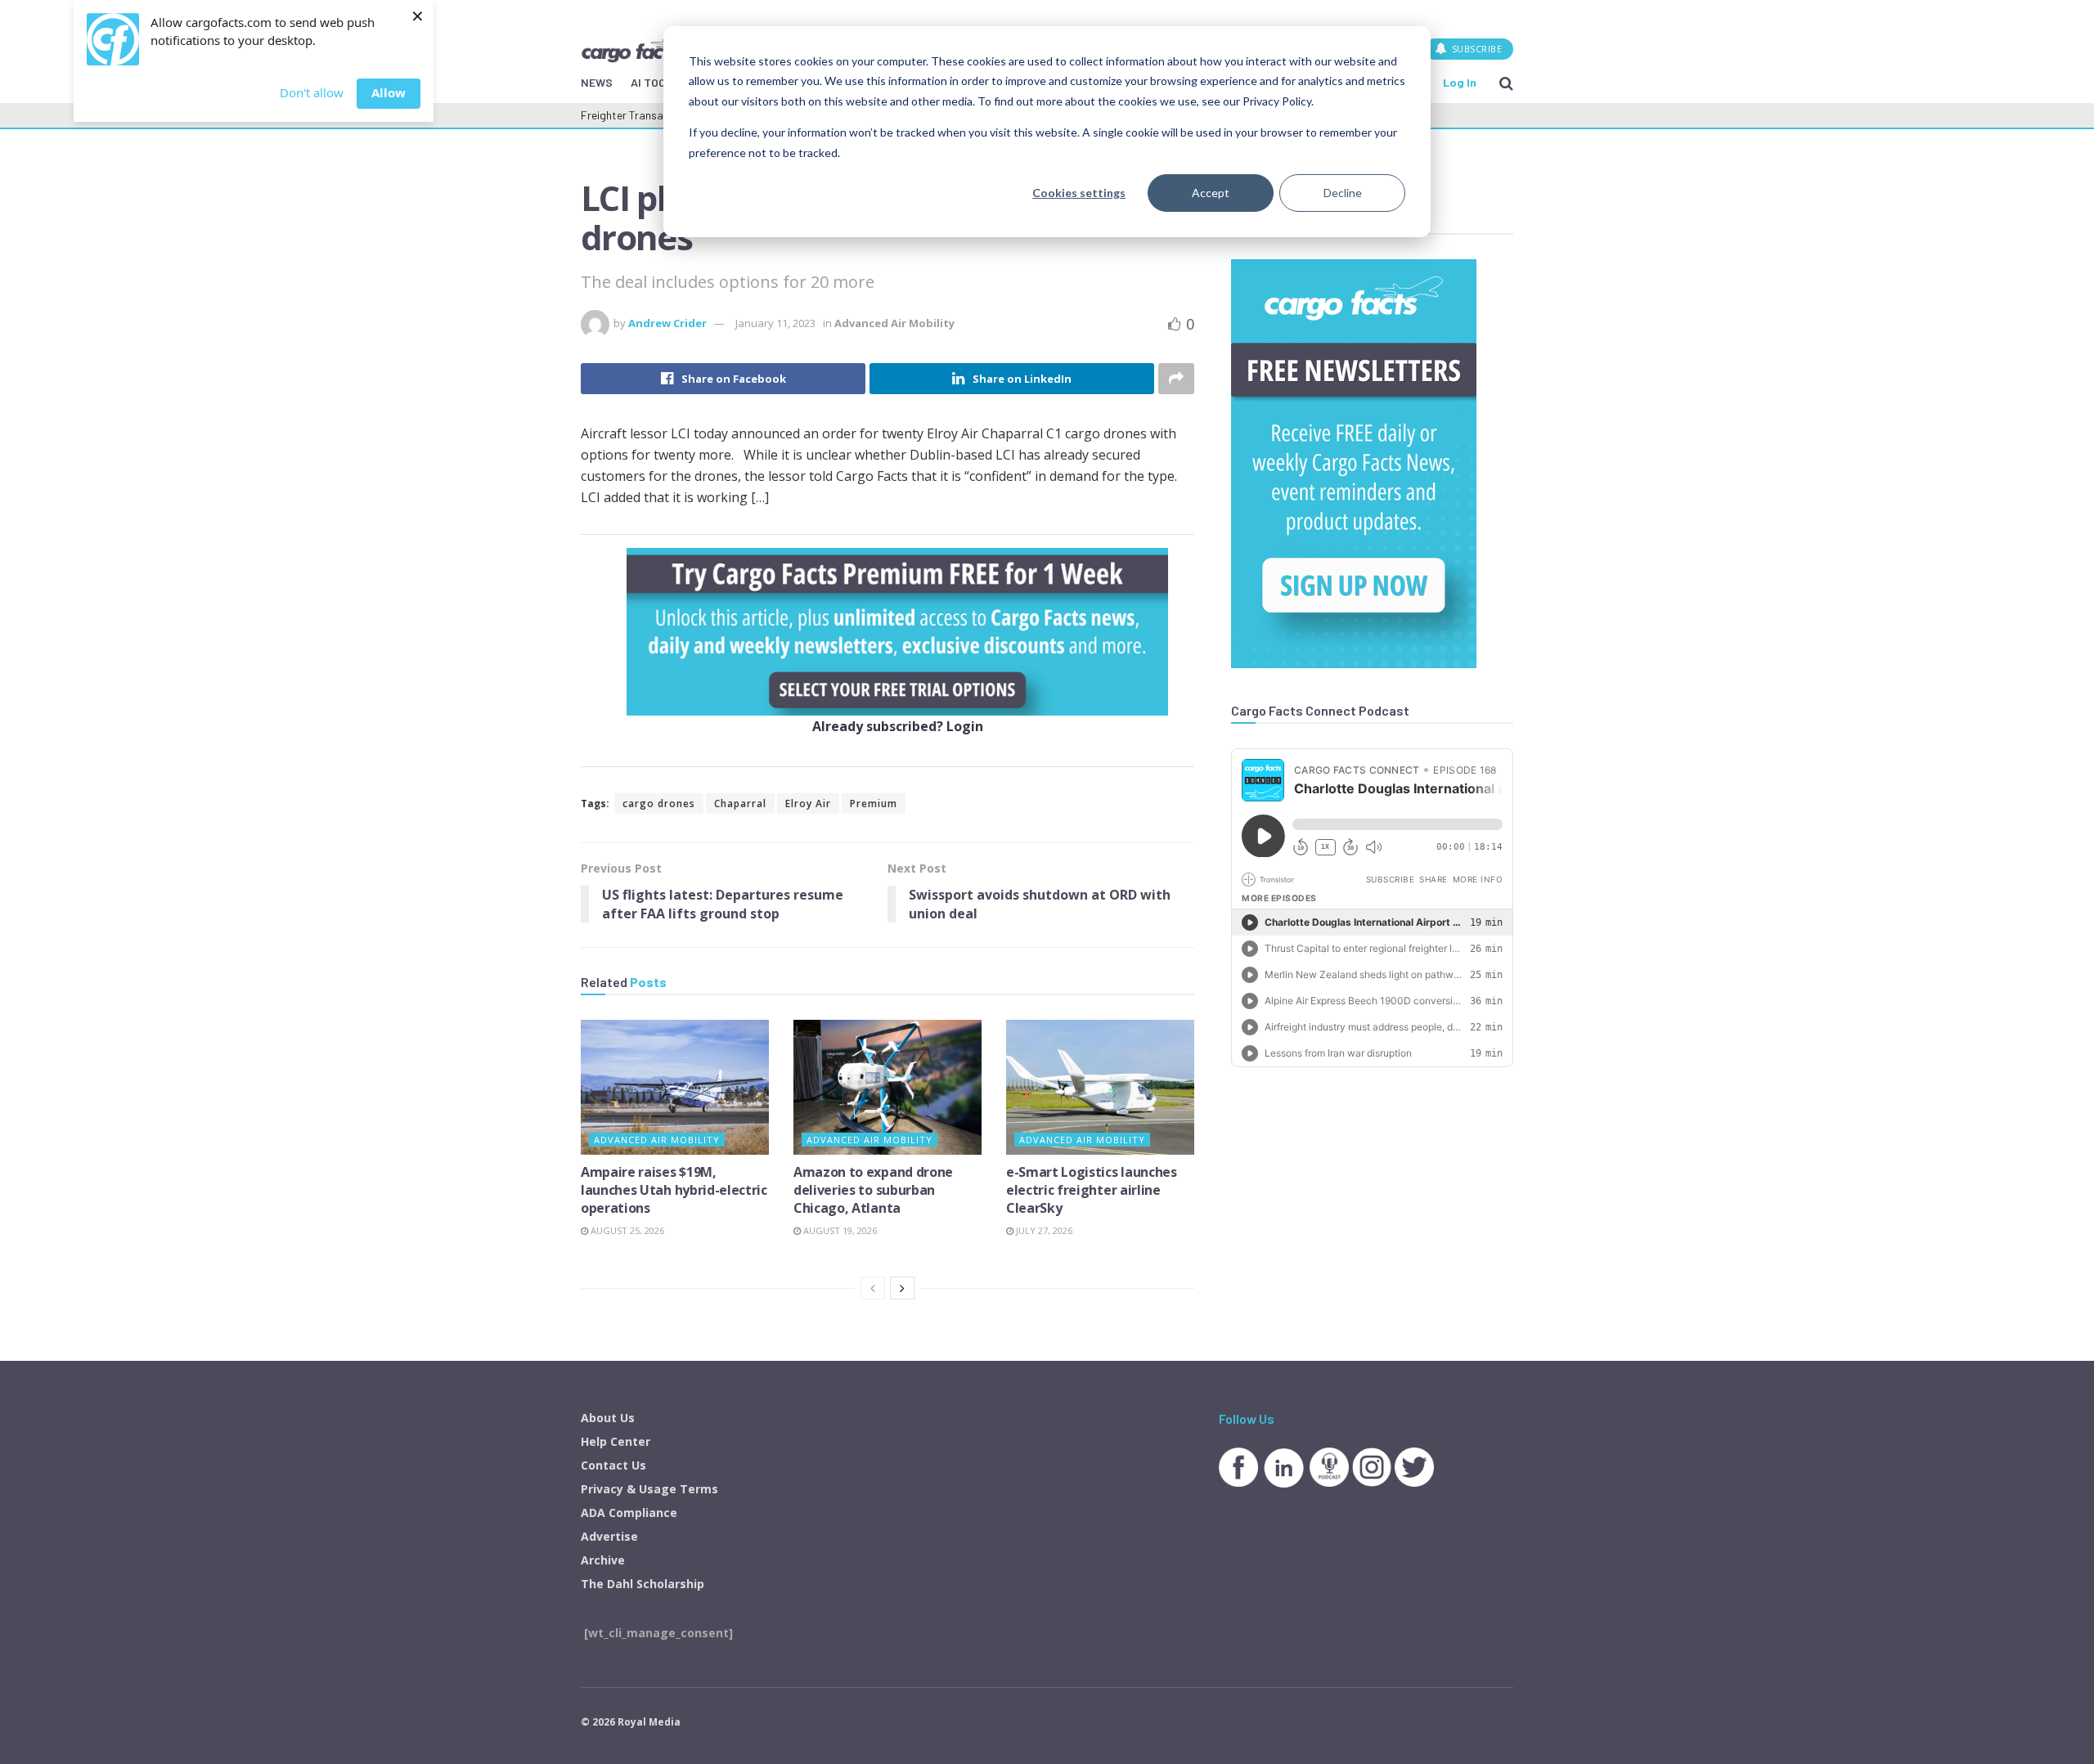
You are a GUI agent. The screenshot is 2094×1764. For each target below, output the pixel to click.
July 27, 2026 (1043, 1230)
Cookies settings (1079, 193)
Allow (389, 92)
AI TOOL (652, 82)
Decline (1343, 193)
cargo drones (659, 803)
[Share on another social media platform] (1176, 379)
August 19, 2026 (839, 1230)
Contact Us (613, 1465)
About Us (608, 1418)
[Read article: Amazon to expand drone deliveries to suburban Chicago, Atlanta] (887, 1087)
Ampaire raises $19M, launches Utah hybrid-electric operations (674, 1190)
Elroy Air (808, 803)
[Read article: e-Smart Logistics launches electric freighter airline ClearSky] (1100, 1087)
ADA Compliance (629, 1513)
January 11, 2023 (775, 323)
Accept (1211, 193)
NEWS (597, 82)
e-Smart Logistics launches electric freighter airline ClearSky (1092, 1190)
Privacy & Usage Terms (649, 1489)
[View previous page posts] (873, 1288)
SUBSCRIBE (1475, 49)
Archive (603, 1560)
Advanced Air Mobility (894, 323)
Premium (874, 803)
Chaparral (740, 803)
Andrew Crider (667, 323)
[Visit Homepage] (637, 48)
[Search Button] (1506, 83)
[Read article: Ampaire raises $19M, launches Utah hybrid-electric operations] (675, 1087)
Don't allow (312, 92)
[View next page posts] (902, 1288)
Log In (1460, 82)
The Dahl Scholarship (643, 1584)
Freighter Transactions (638, 115)
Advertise (609, 1536)
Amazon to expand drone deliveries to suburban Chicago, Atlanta (873, 1190)
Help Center (616, 1441)
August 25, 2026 (626, 1230)
